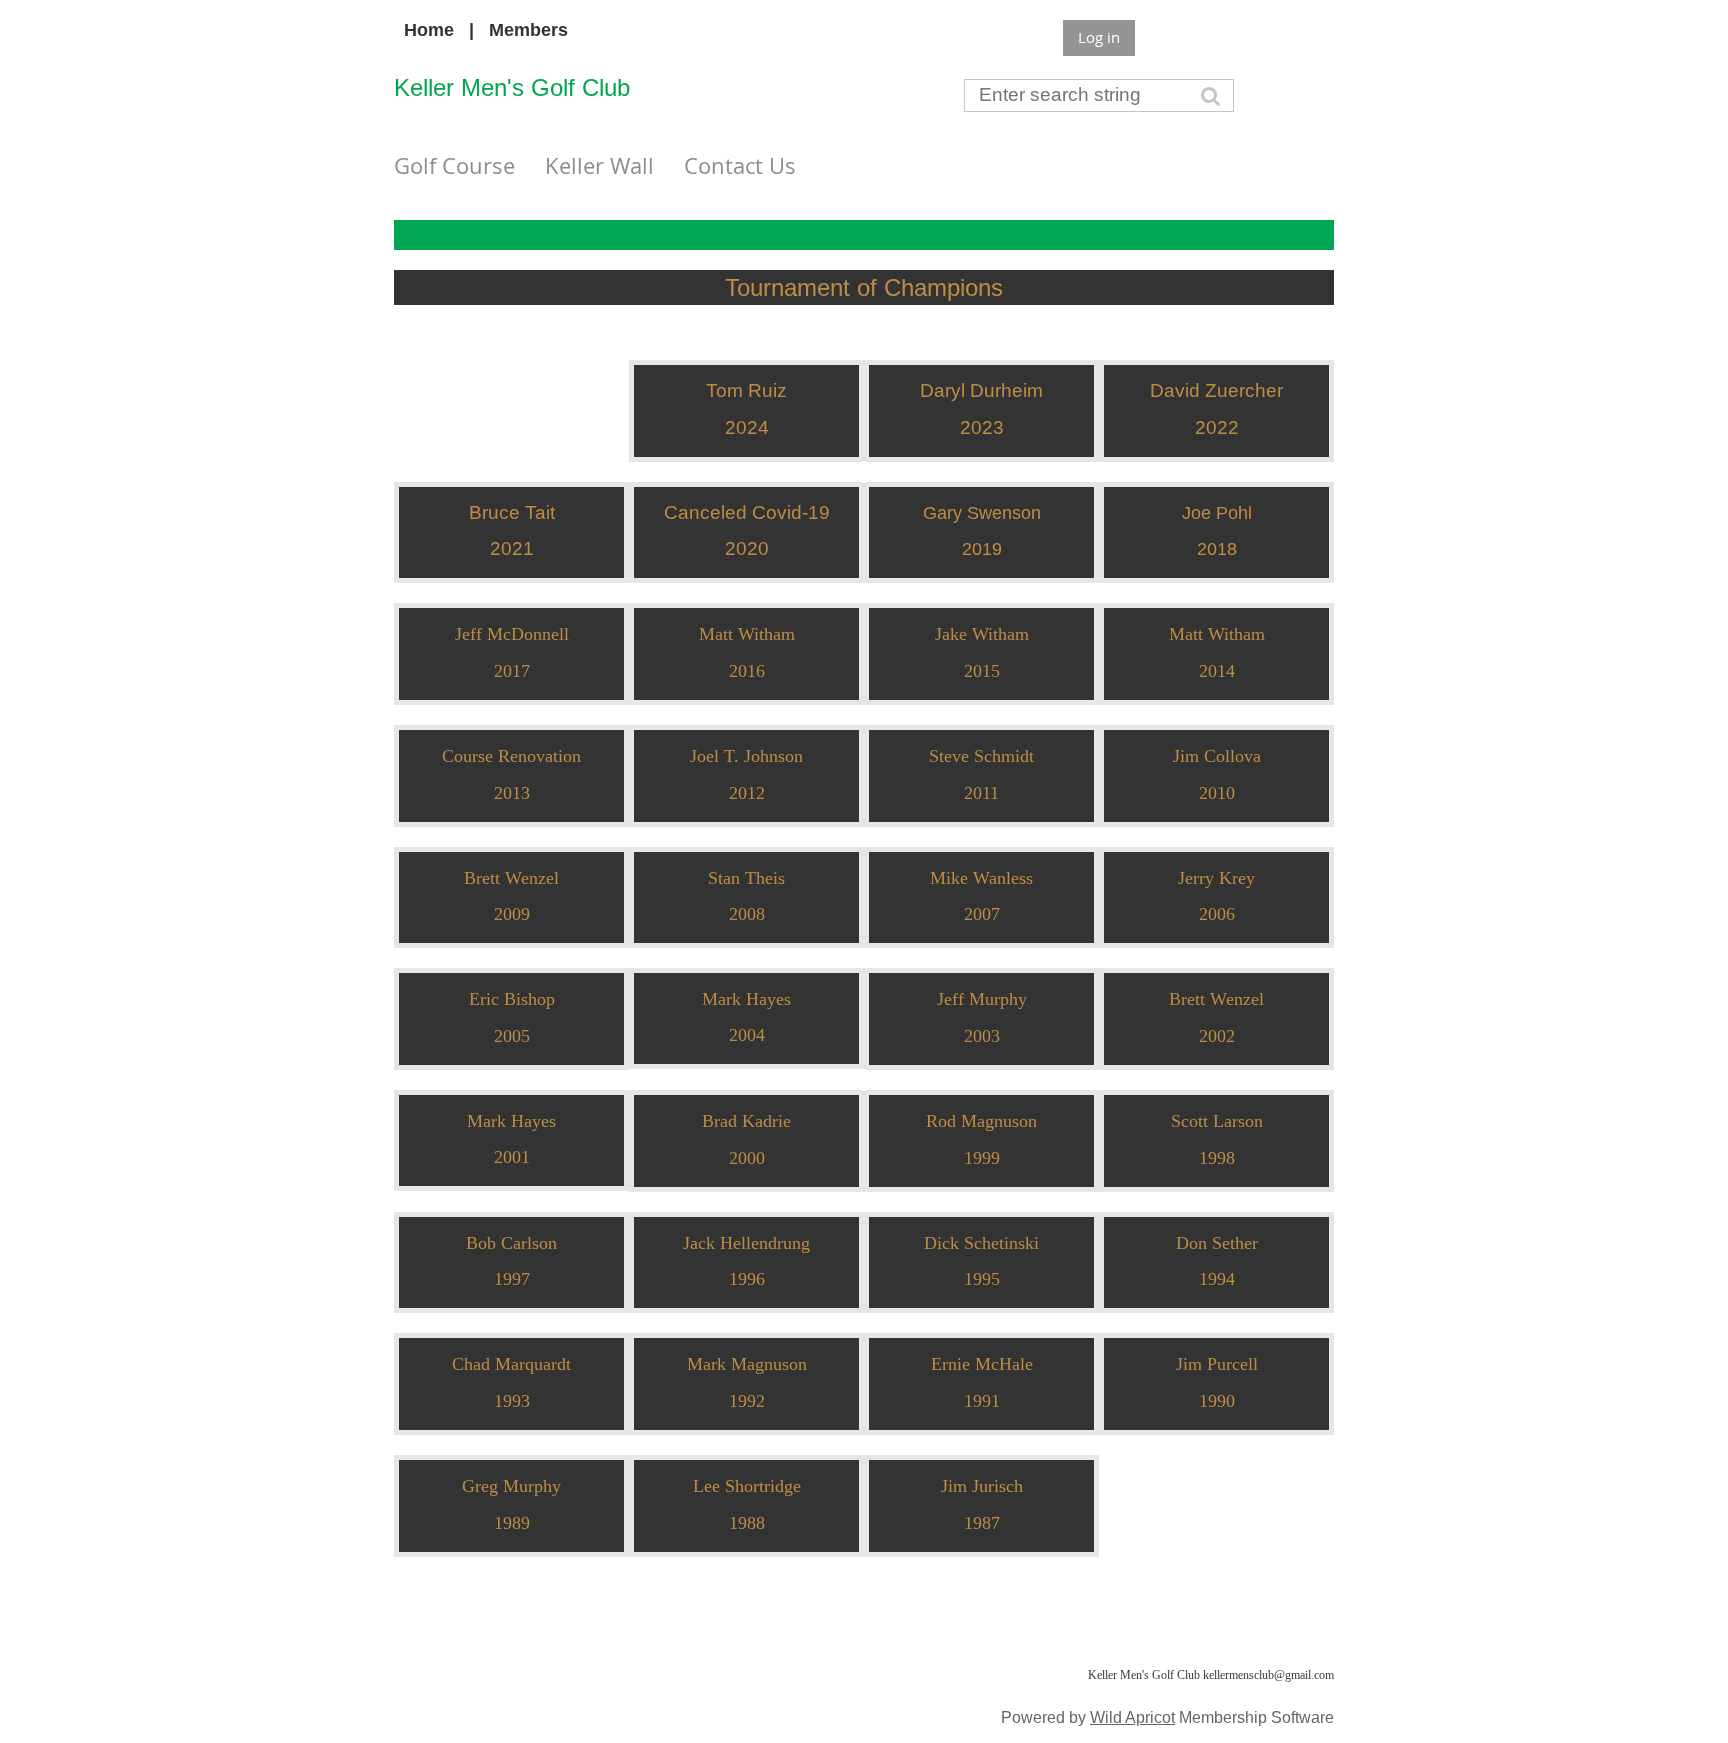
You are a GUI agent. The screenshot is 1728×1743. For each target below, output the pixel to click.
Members (528, 30)
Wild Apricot (1132, 1717)
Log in (1099, 37)
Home (429, 30)
